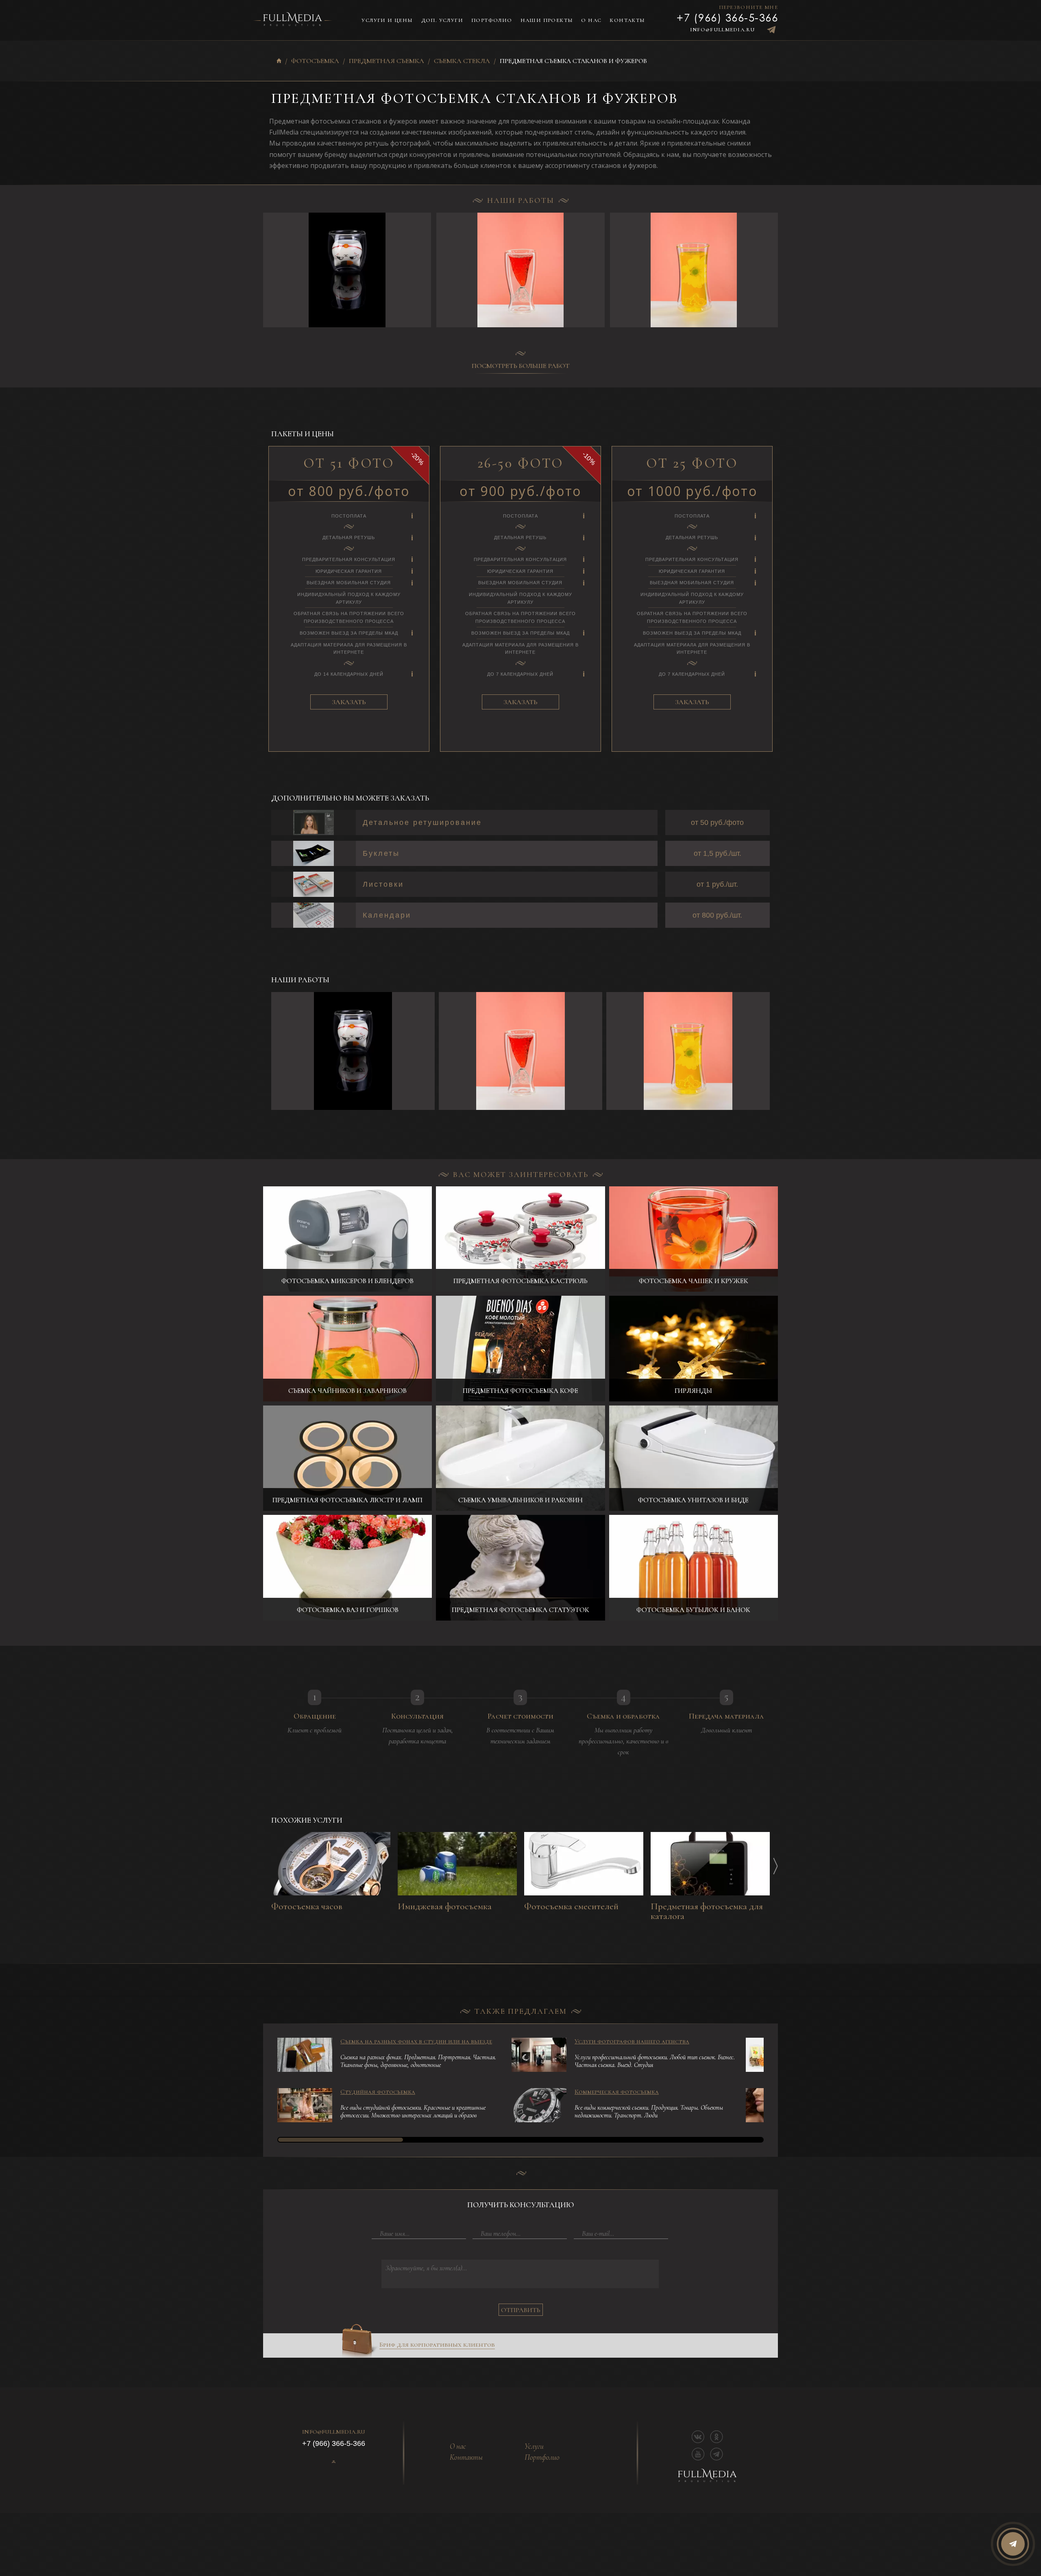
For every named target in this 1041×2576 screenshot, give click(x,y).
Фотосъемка (315, 61)
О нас (591, 20)
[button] (778, 270)
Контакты (627, 20)
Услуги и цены (387, 20)
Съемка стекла (462, 61)
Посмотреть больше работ (521, 366)
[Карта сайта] (334, 2462)
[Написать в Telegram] (771, 30)
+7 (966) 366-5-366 (727, 17)
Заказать (349, 702)
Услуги (534, 2447)
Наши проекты (547, 20)
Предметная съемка (387, 61)
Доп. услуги (442, 20)
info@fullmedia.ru (722, 30)
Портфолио (492, 20)
